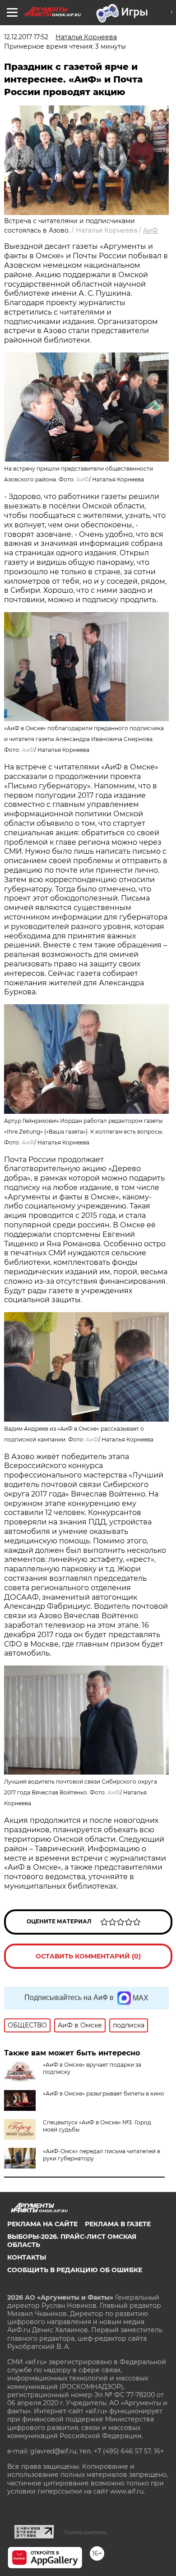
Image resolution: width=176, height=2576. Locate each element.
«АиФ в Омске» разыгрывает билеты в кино (104, 2093)
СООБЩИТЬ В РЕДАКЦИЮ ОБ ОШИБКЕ (75, 2270)
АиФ (151, 230)
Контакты (27, 2257)
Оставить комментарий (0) (88, 1956)
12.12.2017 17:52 (26, 37)
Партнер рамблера (85, 2532)
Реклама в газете (118, 2224)
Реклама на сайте (42, 2224)
